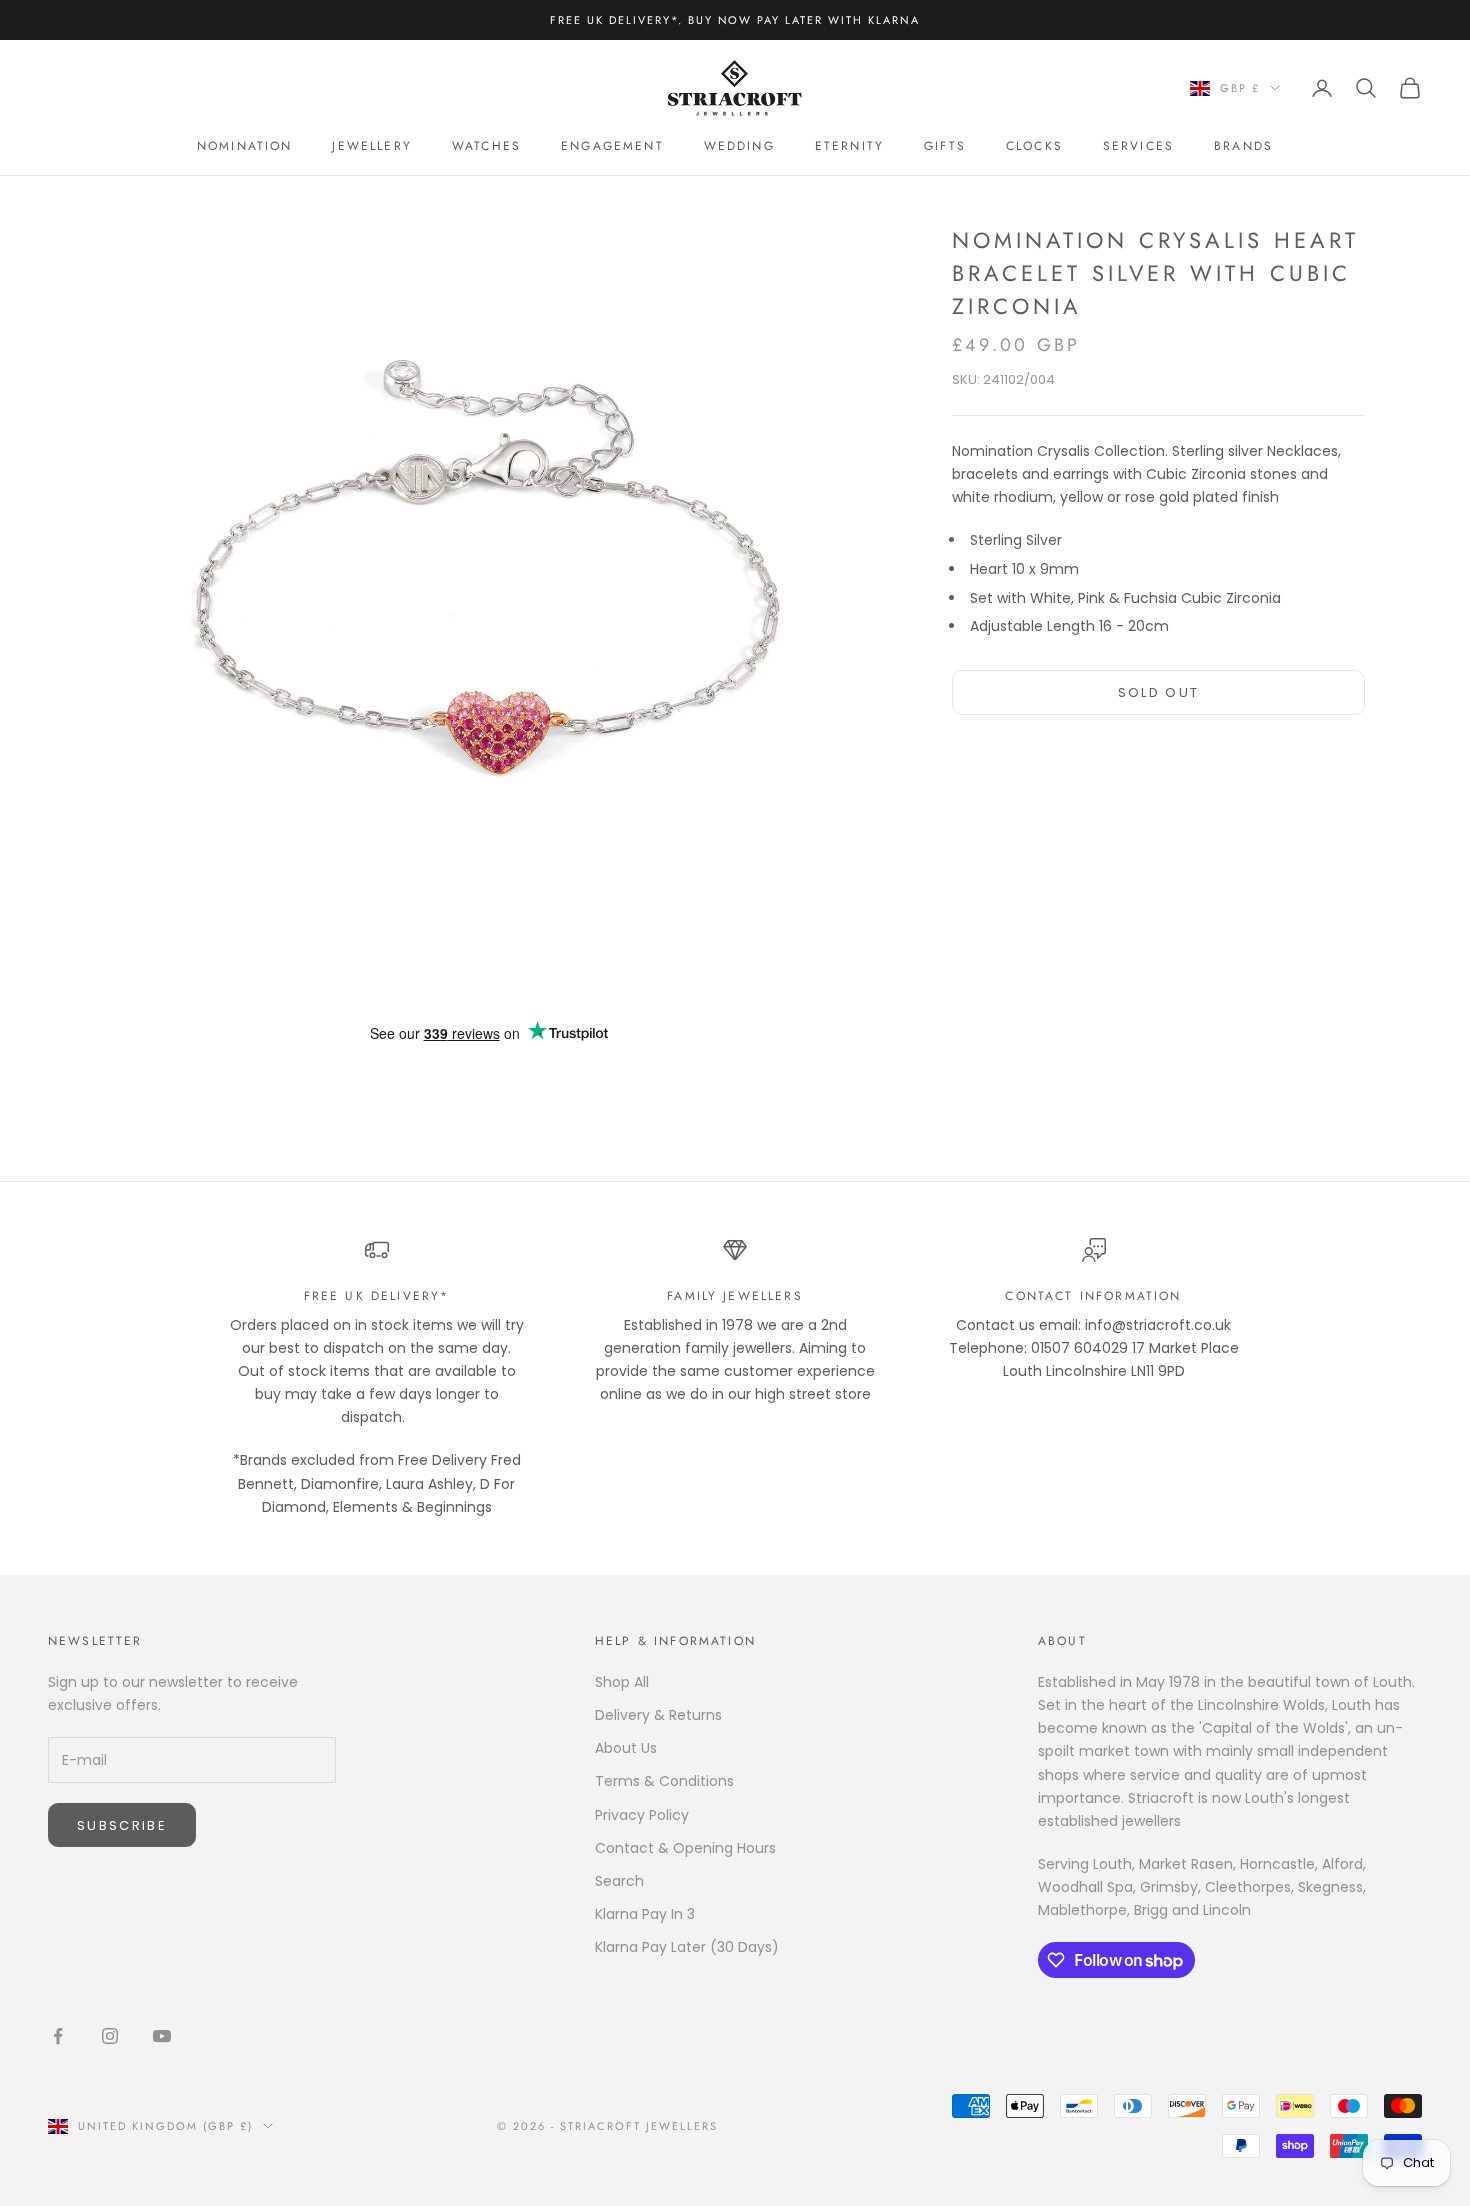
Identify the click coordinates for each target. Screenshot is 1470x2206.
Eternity (849, 146)
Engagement (612, 146)
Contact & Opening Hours (685, 1848)
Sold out (1159, 691)
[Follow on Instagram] (110, 2036)
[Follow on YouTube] (162, 2036)
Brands (1243, 146)
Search (619, 1881)
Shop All (622, 1682)
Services (1138, 146)
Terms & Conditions (664, 1781)
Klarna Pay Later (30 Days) (687, 1947)
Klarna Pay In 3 (645, 1914)
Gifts (945, 146)
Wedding (739, 146)
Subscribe (122, 1825)
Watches (486, 146)
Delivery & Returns (658, 1715)
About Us (626, 1748)
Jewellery (371, 146)
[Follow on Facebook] (58, 2036)
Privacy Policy (642, 1815)
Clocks (1034, 146)
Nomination (245, 146)
